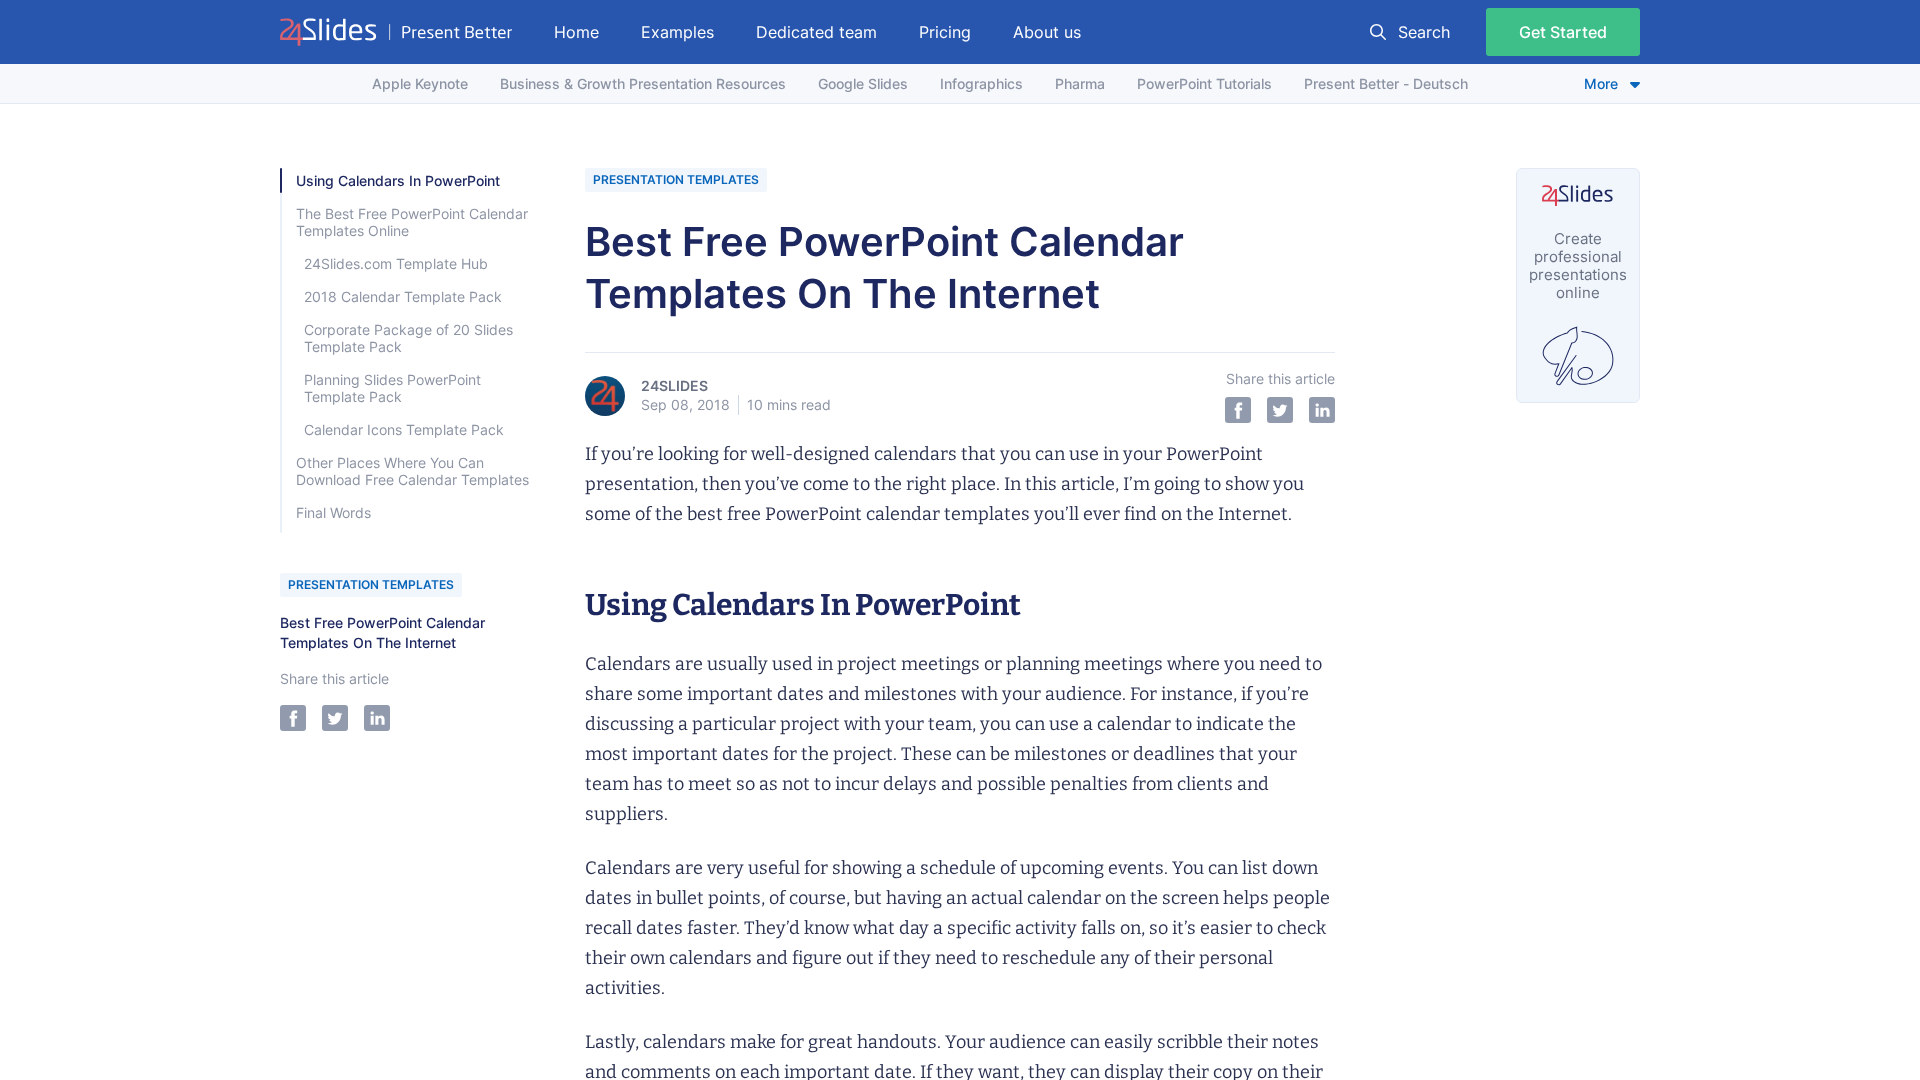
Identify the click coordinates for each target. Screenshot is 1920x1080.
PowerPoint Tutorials (1204, 83)
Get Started (1563, 32)
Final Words (333, 512)
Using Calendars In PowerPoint (398, 180)
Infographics (981, 83)
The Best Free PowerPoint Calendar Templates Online (412, 222)
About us (1047, 32)
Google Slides (863, 83)
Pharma (1080, 83)
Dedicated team (816, 32)
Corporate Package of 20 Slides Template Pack (408, 338)
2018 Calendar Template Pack (403, 296)
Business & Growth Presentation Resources (643, 83)
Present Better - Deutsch (1386, 83)
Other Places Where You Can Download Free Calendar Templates (412, 471)
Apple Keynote (420, 83)
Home (576, 32)
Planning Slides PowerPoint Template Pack (392, 388)
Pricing (945, 32)
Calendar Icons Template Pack (404, 429)
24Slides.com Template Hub (396, 263)
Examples (677, 32)
